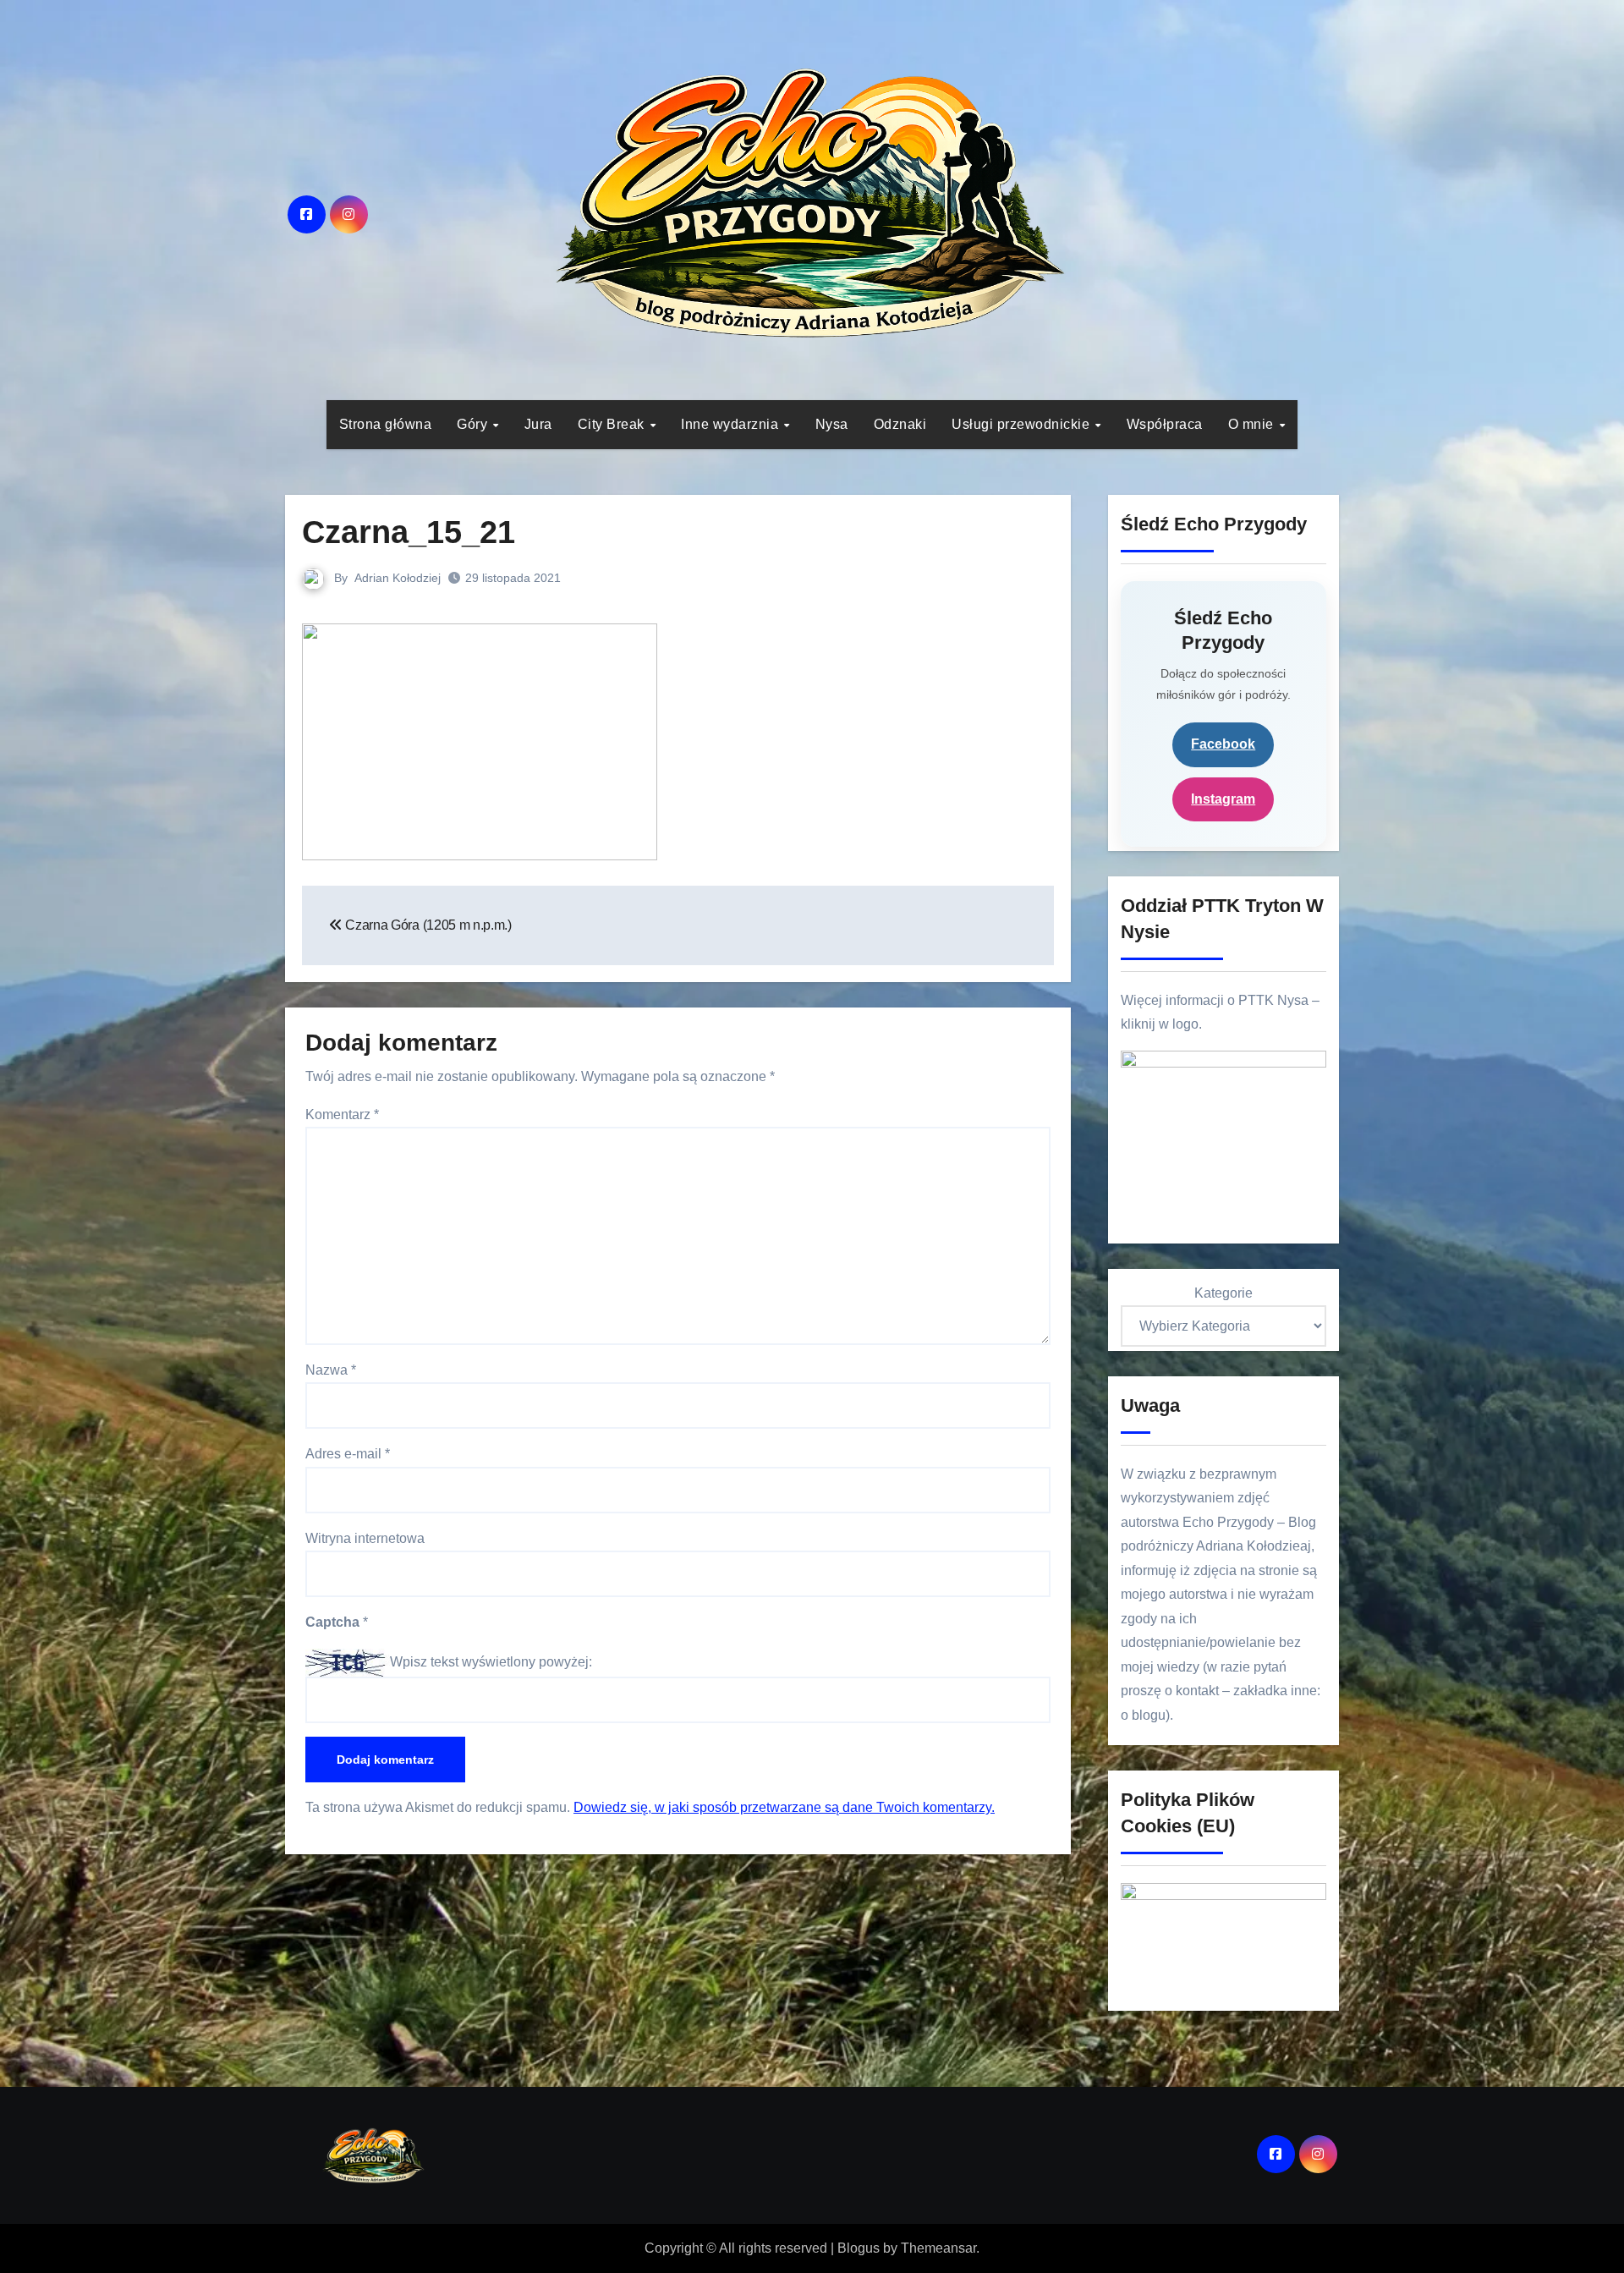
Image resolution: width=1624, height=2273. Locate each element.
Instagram (1223, 799)
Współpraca (1165, 424)
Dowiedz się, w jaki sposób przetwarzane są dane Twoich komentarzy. (784, 1807)
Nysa (832, 424)
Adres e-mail (348, 1454)
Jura (538, 424)
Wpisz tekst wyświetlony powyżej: (491, 1662)
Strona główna (386, 424)
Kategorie (1223, 1293)
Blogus (859, 2248)
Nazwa (331, 1370)
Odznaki (900, 424)
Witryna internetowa (365, 1538)
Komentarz (342, 1115)
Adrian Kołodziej (398, 578)
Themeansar (938, 2248)
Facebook (1223, 744)
